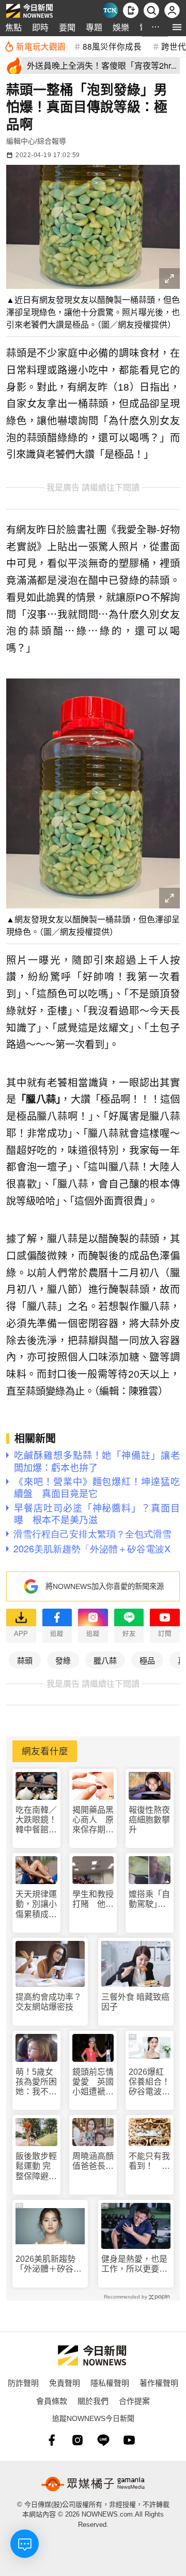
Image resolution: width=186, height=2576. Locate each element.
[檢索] (151, 10)
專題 (94, 27)
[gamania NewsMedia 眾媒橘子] (93, 2484)
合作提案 (134, 2401)
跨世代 (174, 46)
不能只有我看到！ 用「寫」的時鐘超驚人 (149, 2161)
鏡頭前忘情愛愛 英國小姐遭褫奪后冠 (93, 2082)
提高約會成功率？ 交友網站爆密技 (50, 2002)
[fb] (52, 2440)
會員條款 (52, 2401)
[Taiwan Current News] (110, 10)
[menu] (177, 27)
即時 (40, 27)
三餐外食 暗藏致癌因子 (135, 2002)
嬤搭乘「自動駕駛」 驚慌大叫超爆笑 (149, 1899)
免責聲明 (65, 2382)
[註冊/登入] (172, 10)
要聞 (67, 27)
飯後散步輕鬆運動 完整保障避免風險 (36, 2166)
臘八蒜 (105, 1660)
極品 (147, 1660)
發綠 (63, 1660)
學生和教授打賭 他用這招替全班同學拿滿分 (93, 1899)
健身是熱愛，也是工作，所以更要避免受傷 (134, 2264)
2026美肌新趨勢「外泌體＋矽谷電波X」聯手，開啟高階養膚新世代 (49, 2264)
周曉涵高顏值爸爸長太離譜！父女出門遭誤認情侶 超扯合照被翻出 (93, 2161)
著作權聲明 (159, 2382)
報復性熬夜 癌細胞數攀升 (149, 1820)
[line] (103, 2440)
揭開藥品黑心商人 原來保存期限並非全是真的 (93, 1820)
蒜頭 (25, 1660)
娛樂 (121, 27)
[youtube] (129, 2440)
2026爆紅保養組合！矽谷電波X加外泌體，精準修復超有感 (149, 2082)
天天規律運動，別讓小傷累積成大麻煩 (36, 1904)
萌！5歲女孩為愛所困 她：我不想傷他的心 (36, 2082)
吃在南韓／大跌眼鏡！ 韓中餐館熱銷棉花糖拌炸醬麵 (36, 1820)
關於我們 (93, 2401)
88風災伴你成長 (112, 46)
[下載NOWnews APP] (131, 10)
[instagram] (78, 2440)
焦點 (13, 27)
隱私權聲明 (110, 2382)
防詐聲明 (23, 2382)
